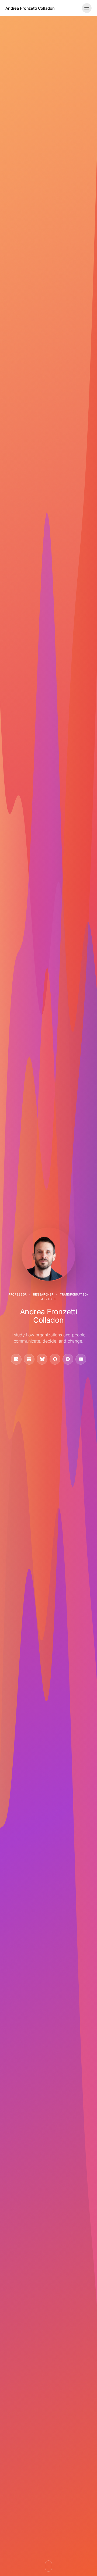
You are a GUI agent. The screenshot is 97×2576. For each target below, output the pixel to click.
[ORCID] (68, 1359)
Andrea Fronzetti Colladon (30, 8)
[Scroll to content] (48, 2566)
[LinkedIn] (16, 1359)
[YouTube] (81, 1359)
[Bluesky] (42, 1359)
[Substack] (29, 1359)
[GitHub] (55, 1359)
